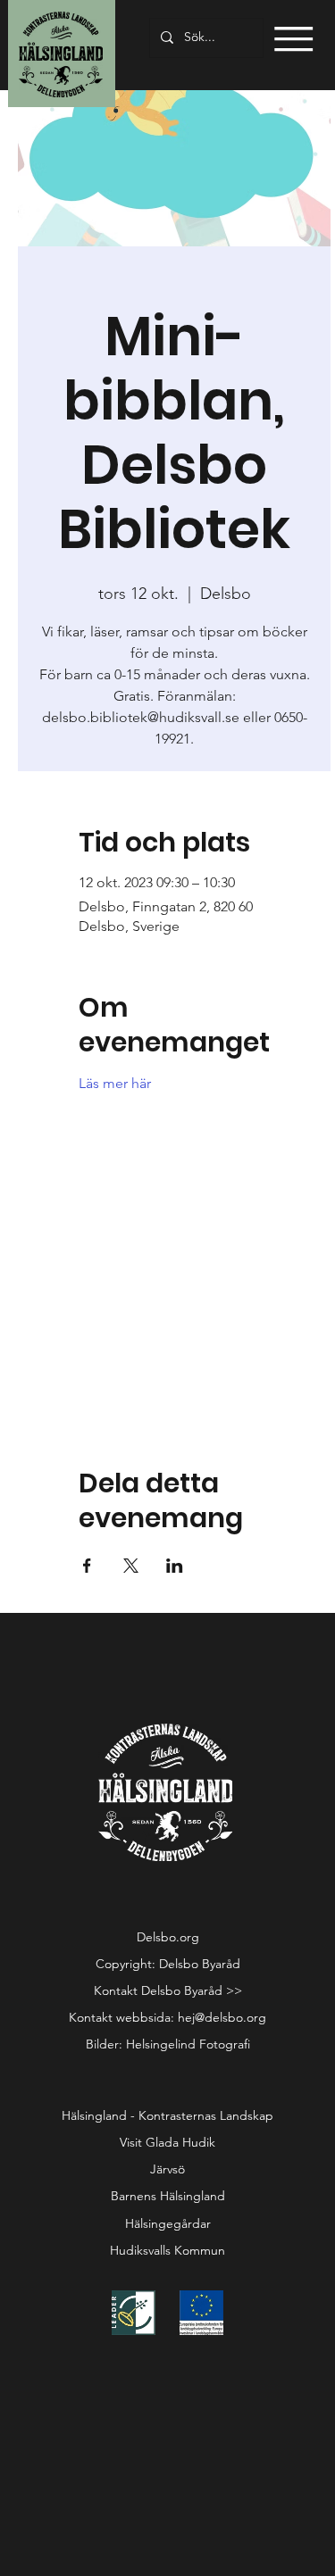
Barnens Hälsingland (168, 2196)
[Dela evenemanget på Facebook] (87, 1566)
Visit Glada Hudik (167, 2142)
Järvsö (167, 2169)
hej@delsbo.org (222, 2017)
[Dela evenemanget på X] (131, 1566)
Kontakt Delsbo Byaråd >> (168, 1990)
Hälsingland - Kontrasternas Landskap (167, 2115)
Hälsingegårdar (168, 2223)
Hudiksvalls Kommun (167, 2250)
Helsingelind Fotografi (188, 2044)
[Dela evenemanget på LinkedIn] (175, 1566)
